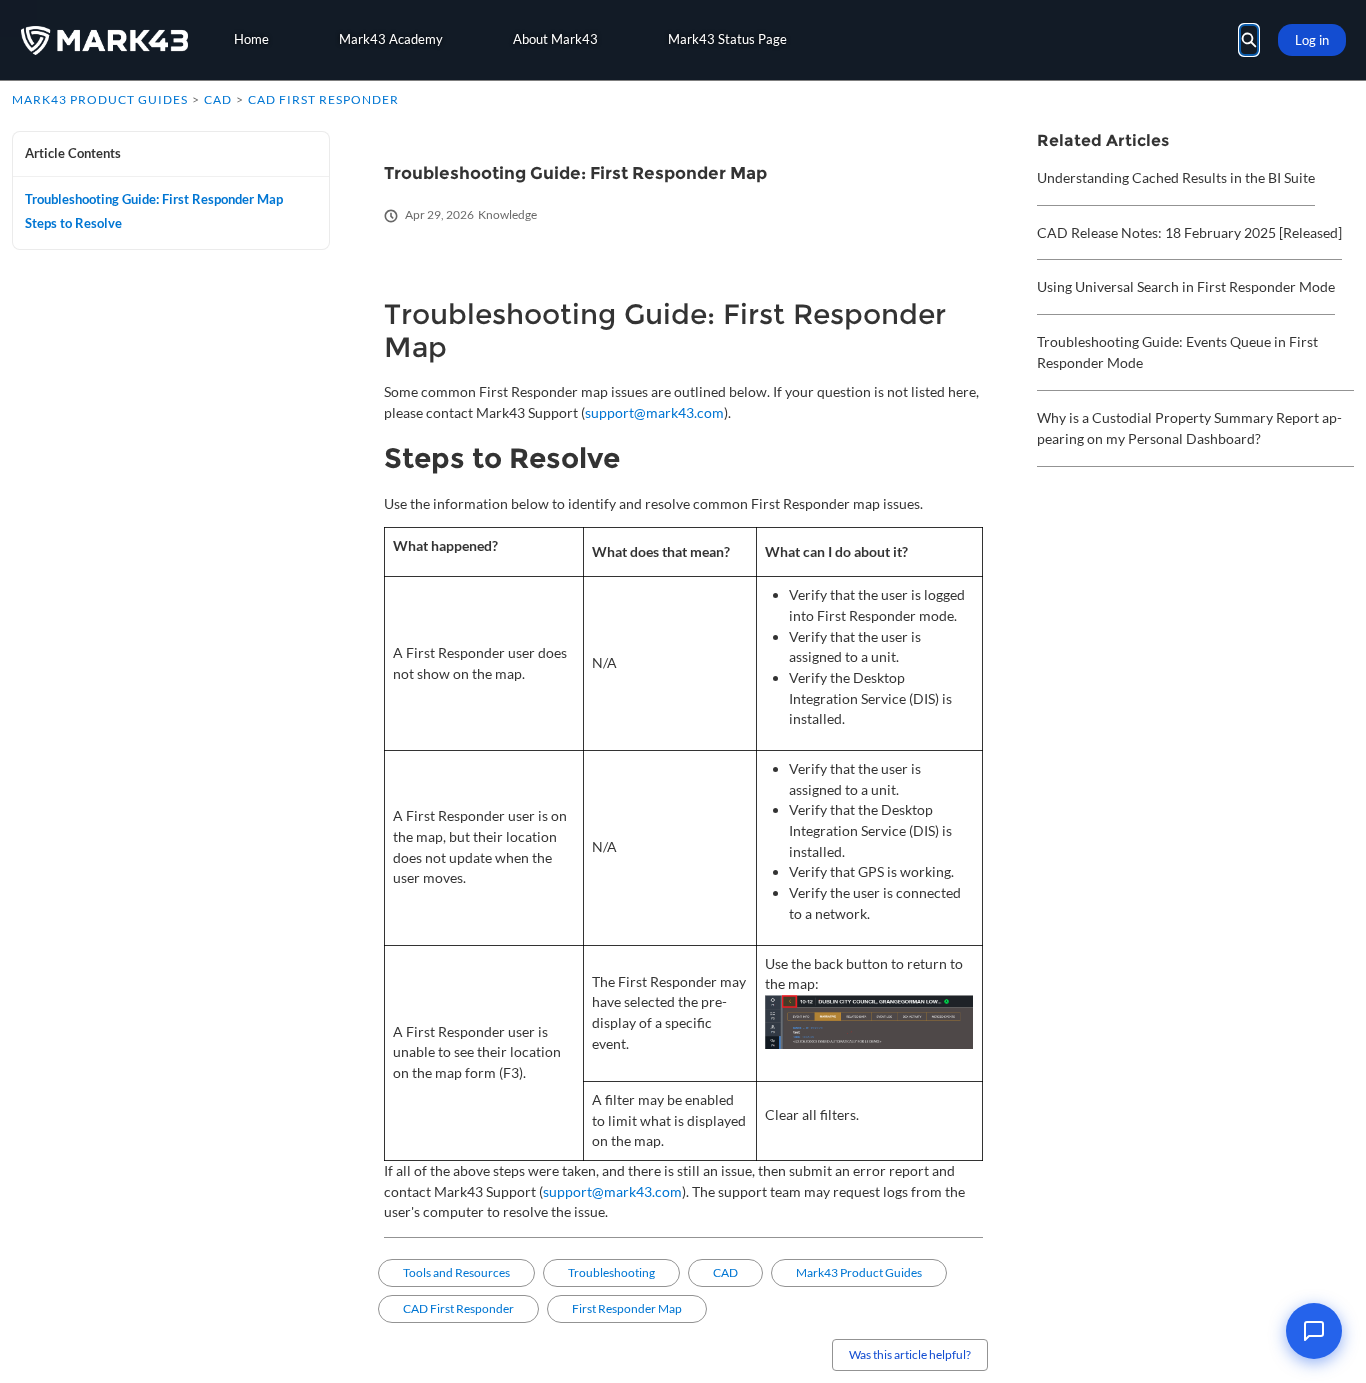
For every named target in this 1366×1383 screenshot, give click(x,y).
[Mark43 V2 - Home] (104, 40)
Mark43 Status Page (727, 39)
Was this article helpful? (910, 1354)
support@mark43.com (654, 412)
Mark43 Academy (391, 39)
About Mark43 (555, 39)
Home (251, 39)
